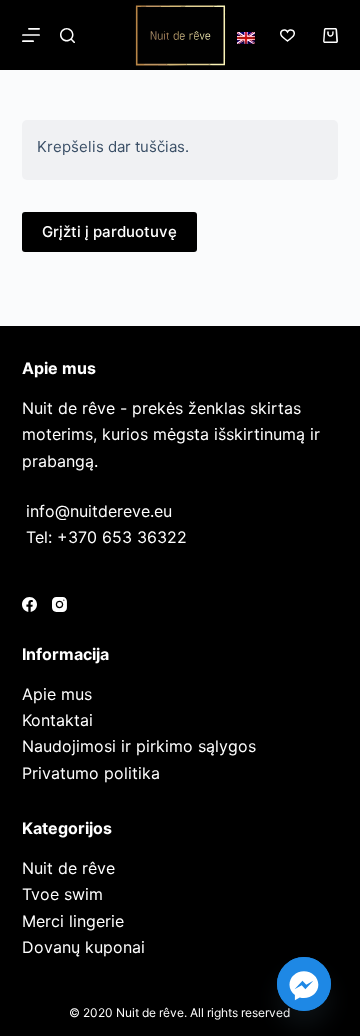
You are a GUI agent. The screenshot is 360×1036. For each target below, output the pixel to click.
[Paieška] (67, 35)
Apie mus (57, 694)
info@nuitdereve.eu (99, 511)
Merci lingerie (73, 921)
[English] (246, 38)
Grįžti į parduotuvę (109, 231)
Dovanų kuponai (83, 947)
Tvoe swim (62, 894)
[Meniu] (31, 35)
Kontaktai (57, 720)
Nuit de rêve (68, 868)
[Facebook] (29, 604)
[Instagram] (59, 604)
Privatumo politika (91, 773)
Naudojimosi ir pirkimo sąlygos (139, 746)
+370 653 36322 (122, 537)
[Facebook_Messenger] (304, 984)
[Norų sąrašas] (287, 35)
